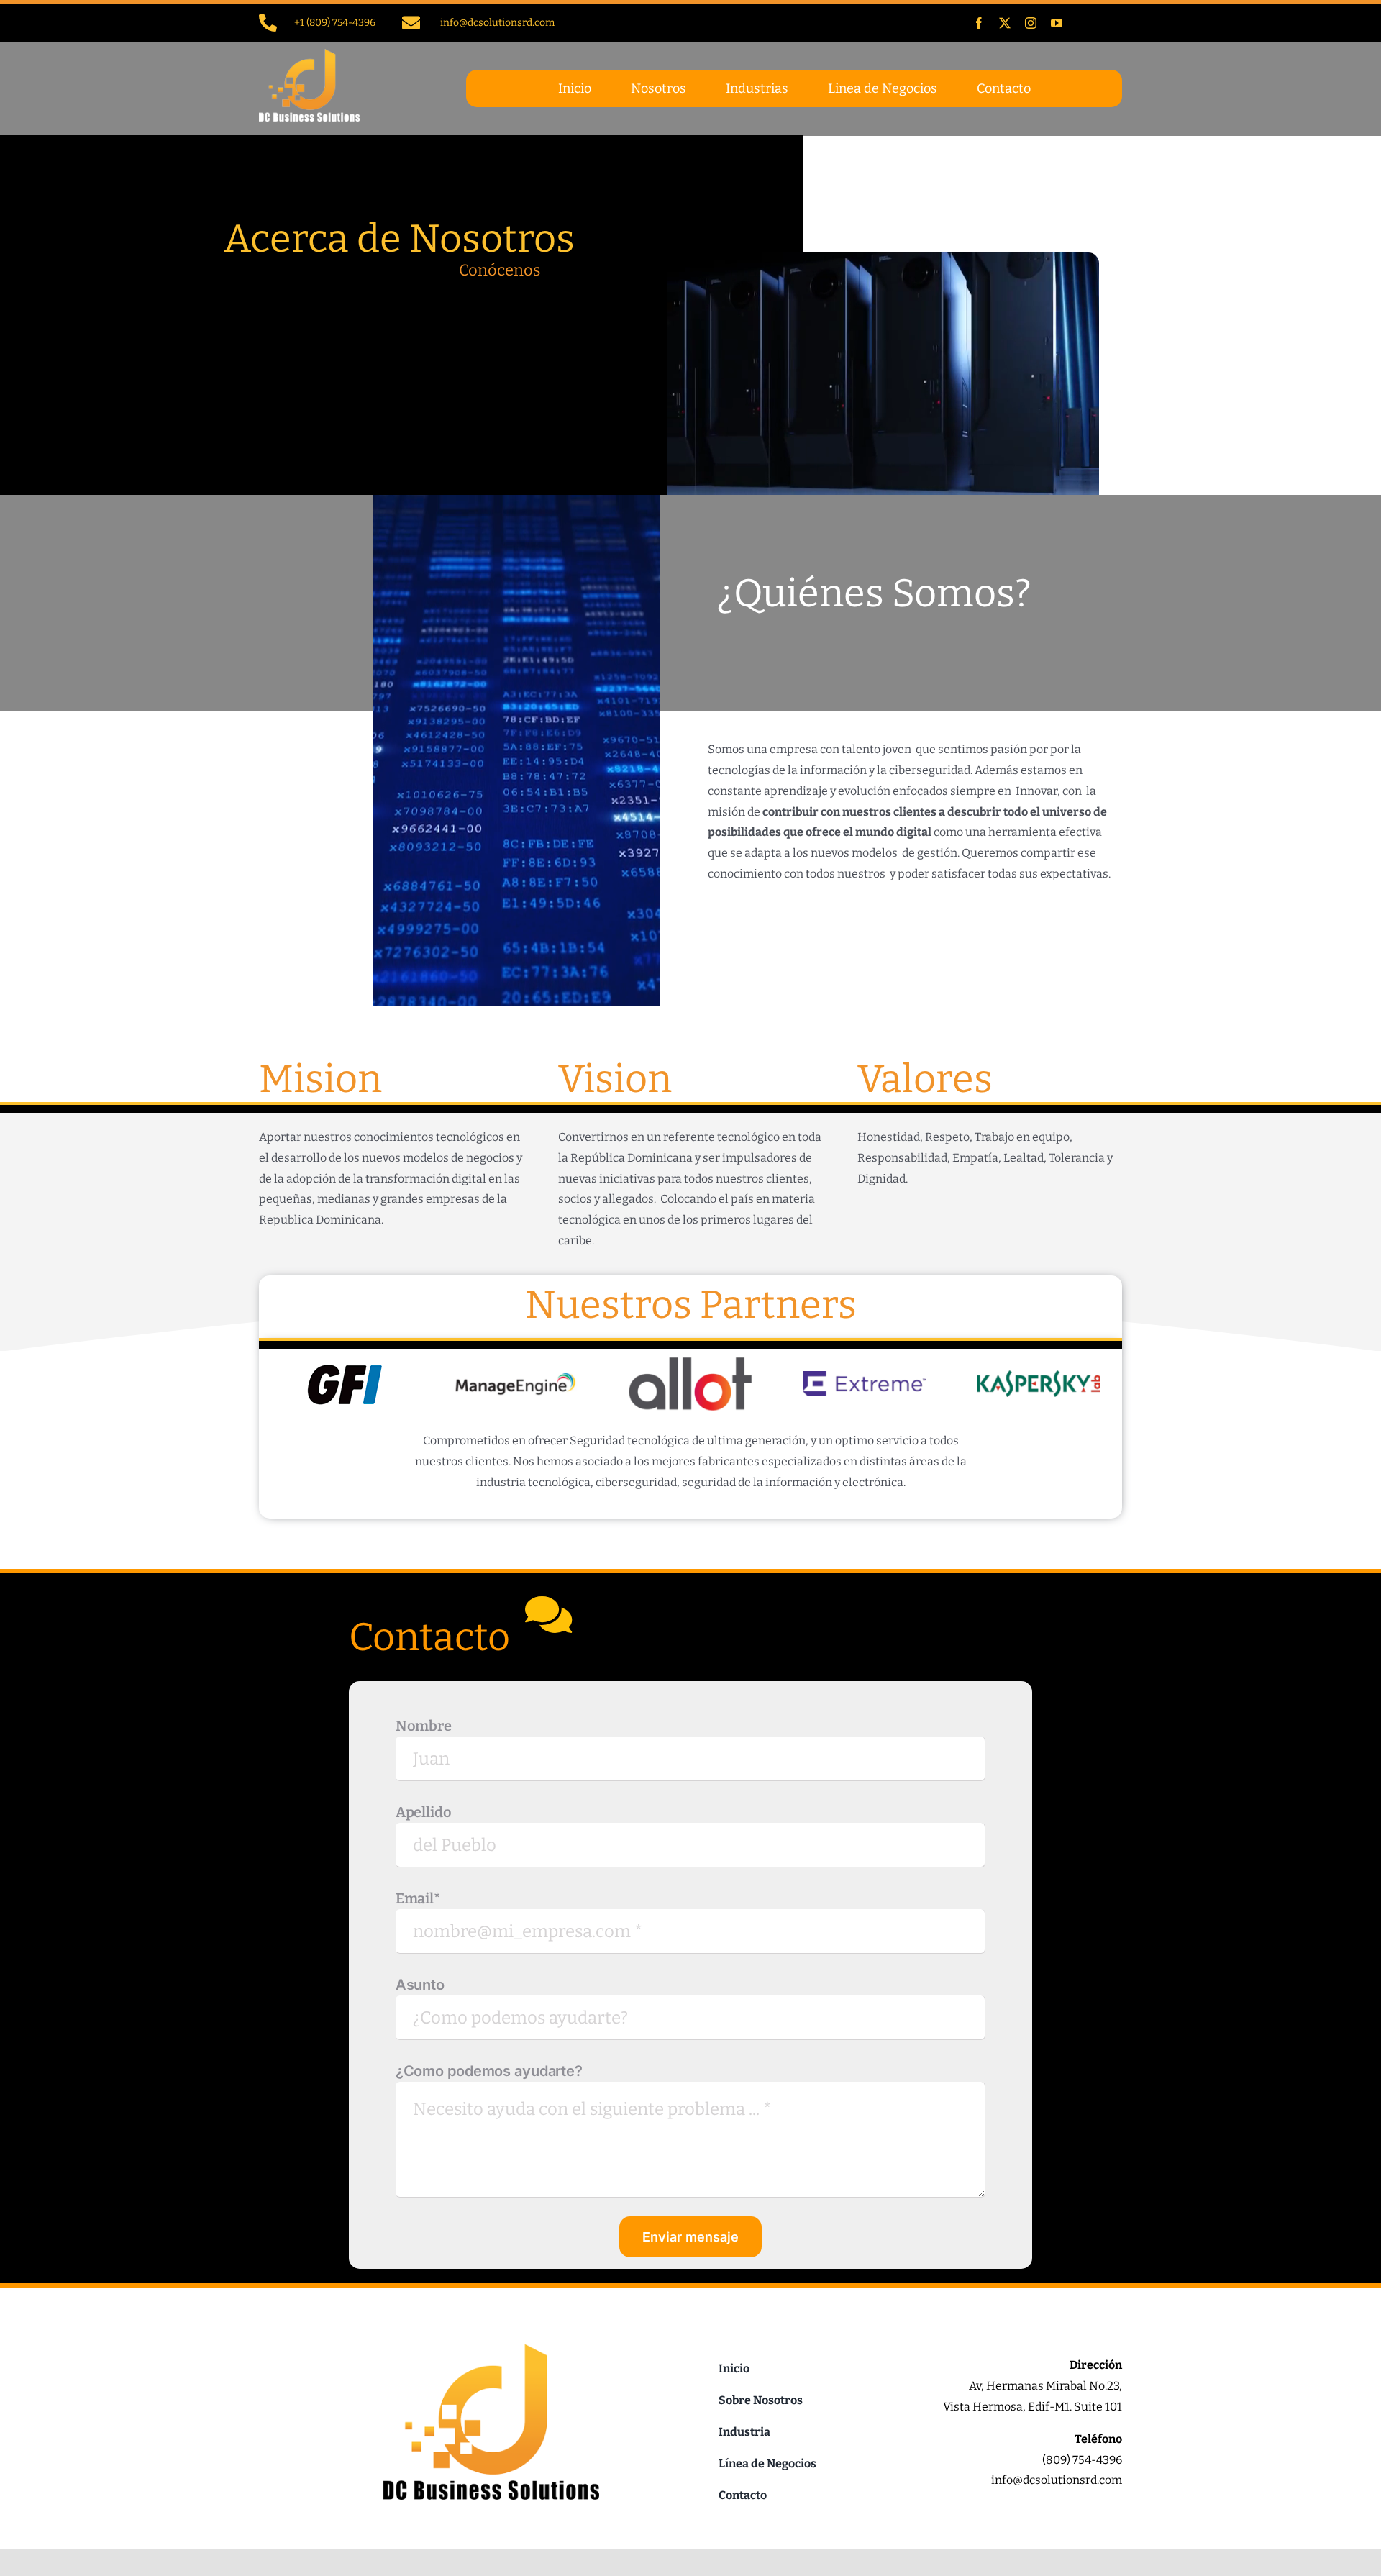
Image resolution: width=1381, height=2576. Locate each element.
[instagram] (1031, 23)
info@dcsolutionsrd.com (497, 23)
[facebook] (979, 23)
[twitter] (1005, 23)
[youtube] (1057, 23)
